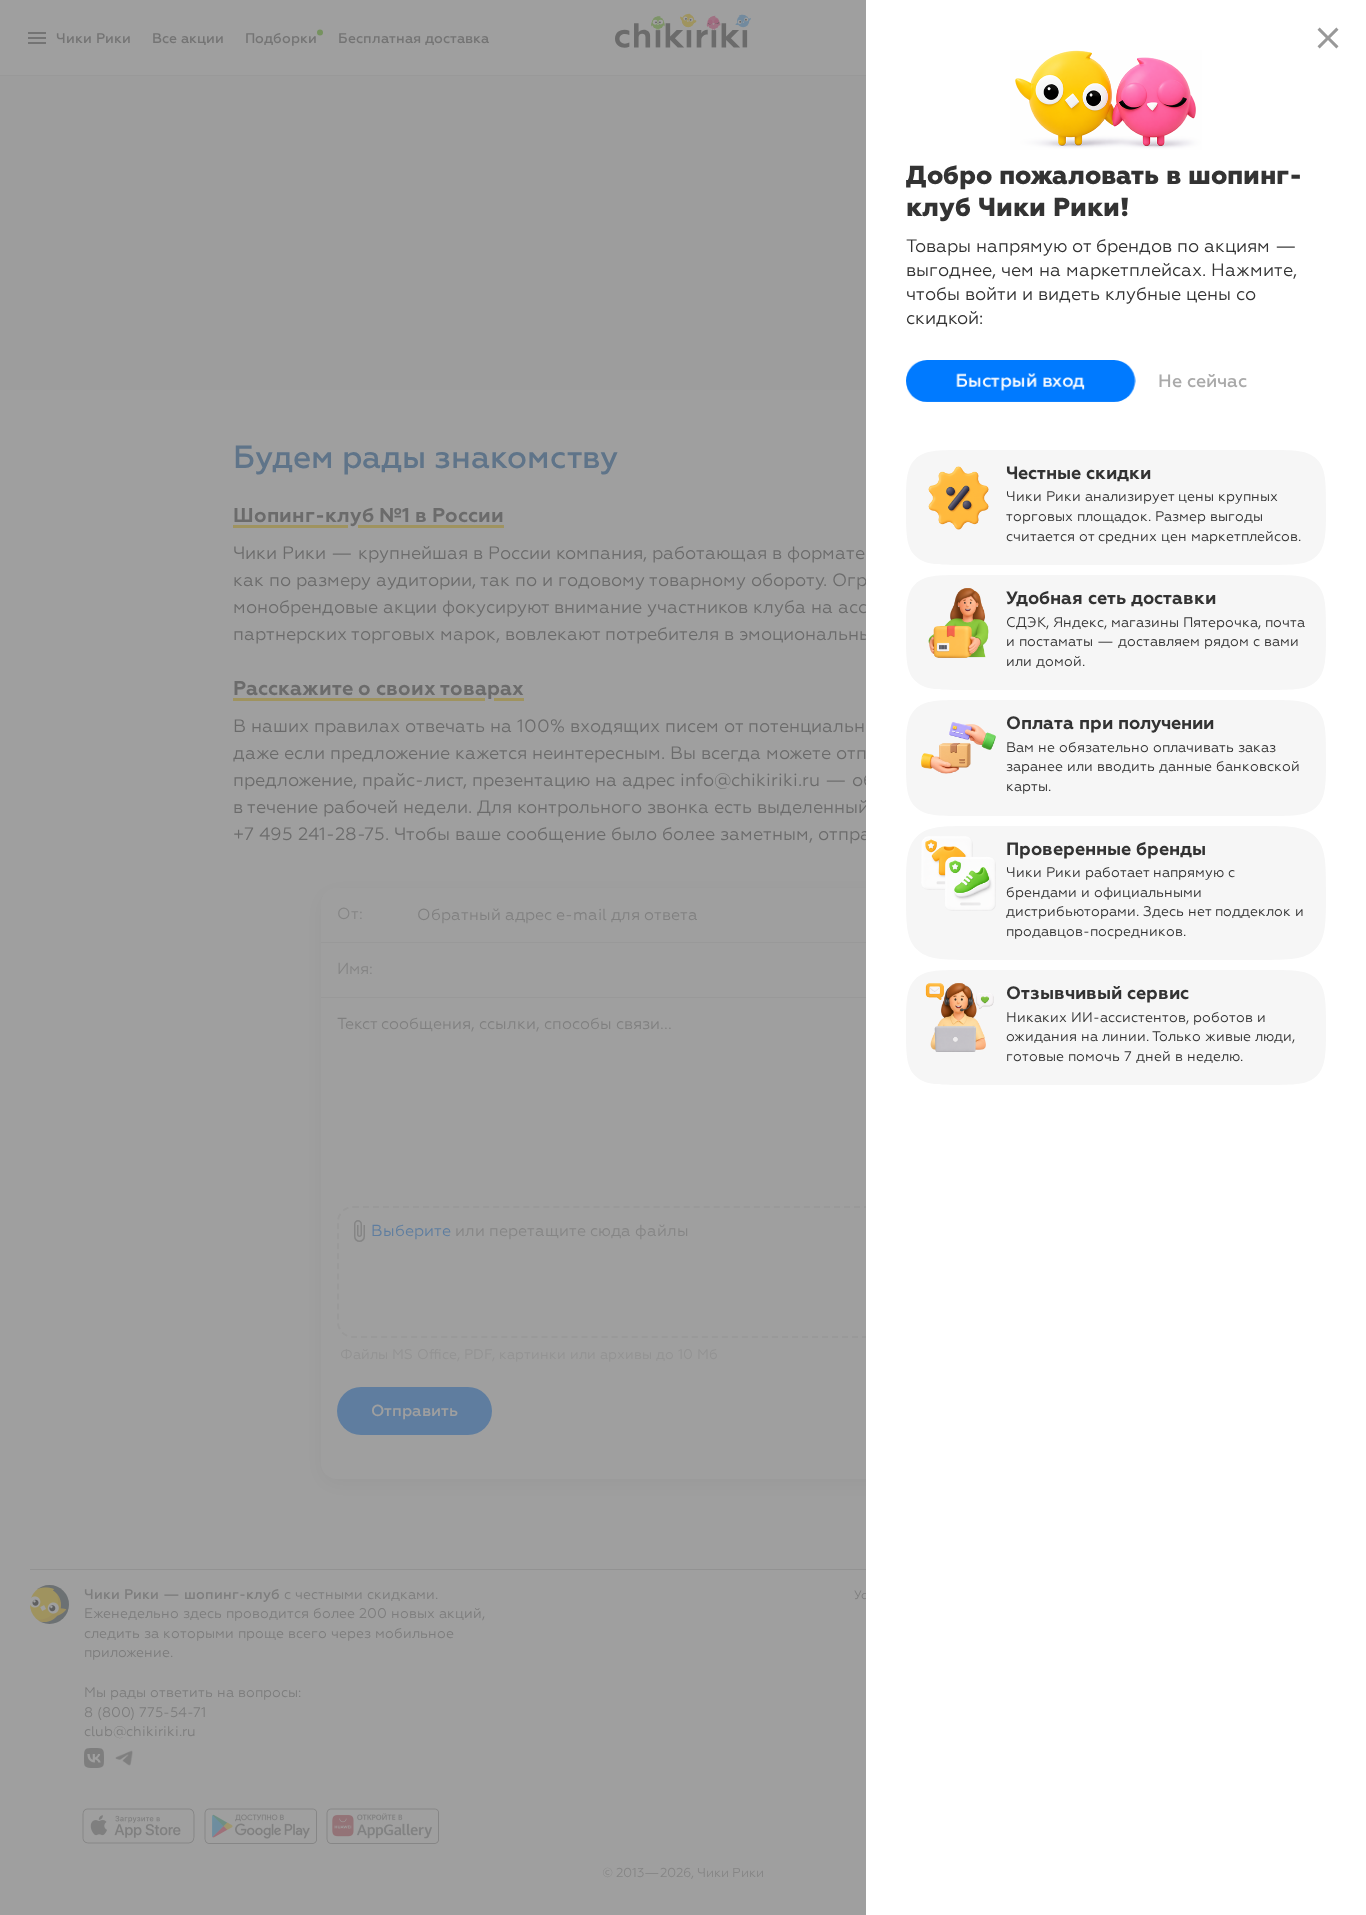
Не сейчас (1202, 381)
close (1328, 38)
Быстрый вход (1020, 381)
